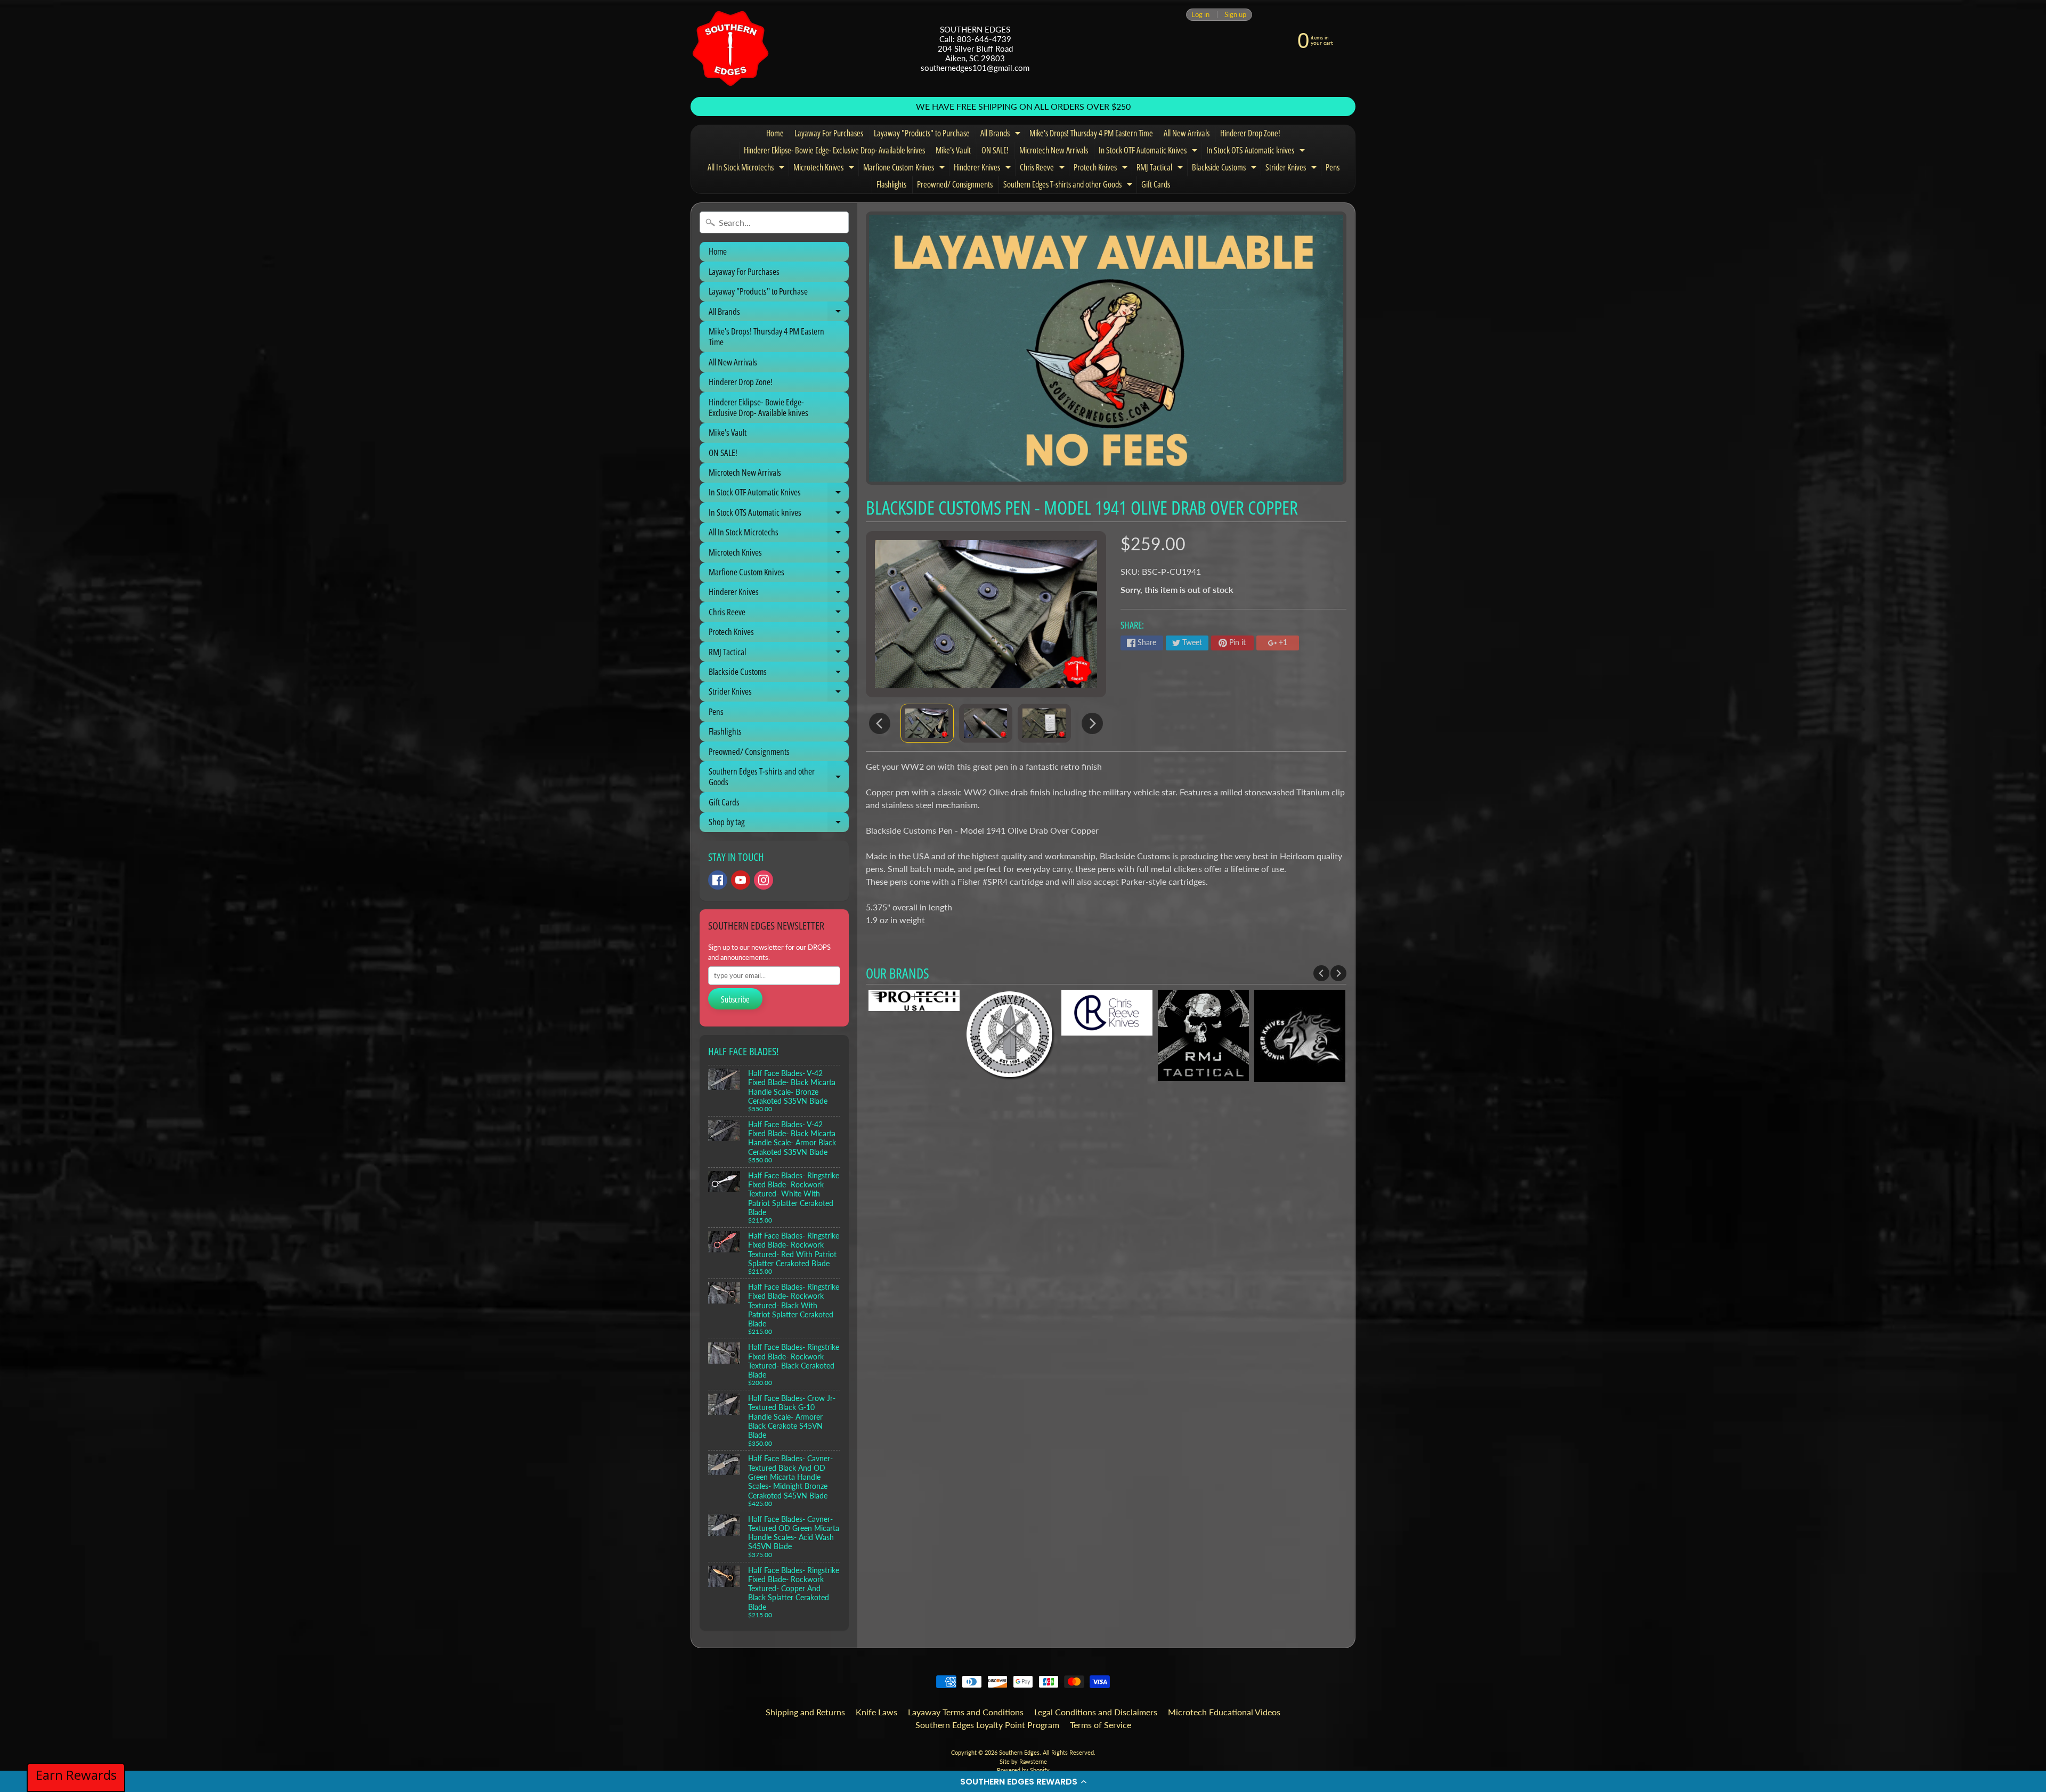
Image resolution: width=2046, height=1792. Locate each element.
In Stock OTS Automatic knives (1257, 152)
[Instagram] (764, 880)
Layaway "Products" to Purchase (922, 133)
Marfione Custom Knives (905, 169)
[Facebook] (718, 880)
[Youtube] (741, 880)
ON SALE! (995, 150)
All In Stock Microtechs (747, 169)
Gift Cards (1156, 184)
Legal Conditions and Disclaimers (1096, 1712)
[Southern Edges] (730, 48)
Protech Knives (1102, 169)
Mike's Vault (953, 150)
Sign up (1235, 15)
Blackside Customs (1225, 169)
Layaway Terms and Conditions (966, 1712)
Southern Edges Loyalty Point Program (987, 1725)
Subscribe (735, 999)
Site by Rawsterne (1023, 1761)
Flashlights (891, 184)
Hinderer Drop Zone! (1250, 133)
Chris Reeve (1044, 169)
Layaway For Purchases (829, 133)
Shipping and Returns (805, 1712)
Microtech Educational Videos (1224, 1712)
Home (775, 133)
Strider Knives (1292, 169)
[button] (1023, 1781)
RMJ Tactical (1161, 169)
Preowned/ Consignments (955, 184)
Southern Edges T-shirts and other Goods (1069, 186)
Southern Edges (1019, 1752)
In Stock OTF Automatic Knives (1149, 152)
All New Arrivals (1187, 133)
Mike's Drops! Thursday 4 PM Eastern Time (1091, 133)
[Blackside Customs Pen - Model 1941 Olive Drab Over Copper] (927, 723)
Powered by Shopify (1023, 1770)
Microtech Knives (825, 169)
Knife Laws (876, 1712)
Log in (1200, 15)
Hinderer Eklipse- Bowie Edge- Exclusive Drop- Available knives (834, 150)
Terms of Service (1101, 1725)
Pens (1333, 167)
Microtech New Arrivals (1054, 150)
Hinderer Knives (984, 169)
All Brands (1002, 135)
